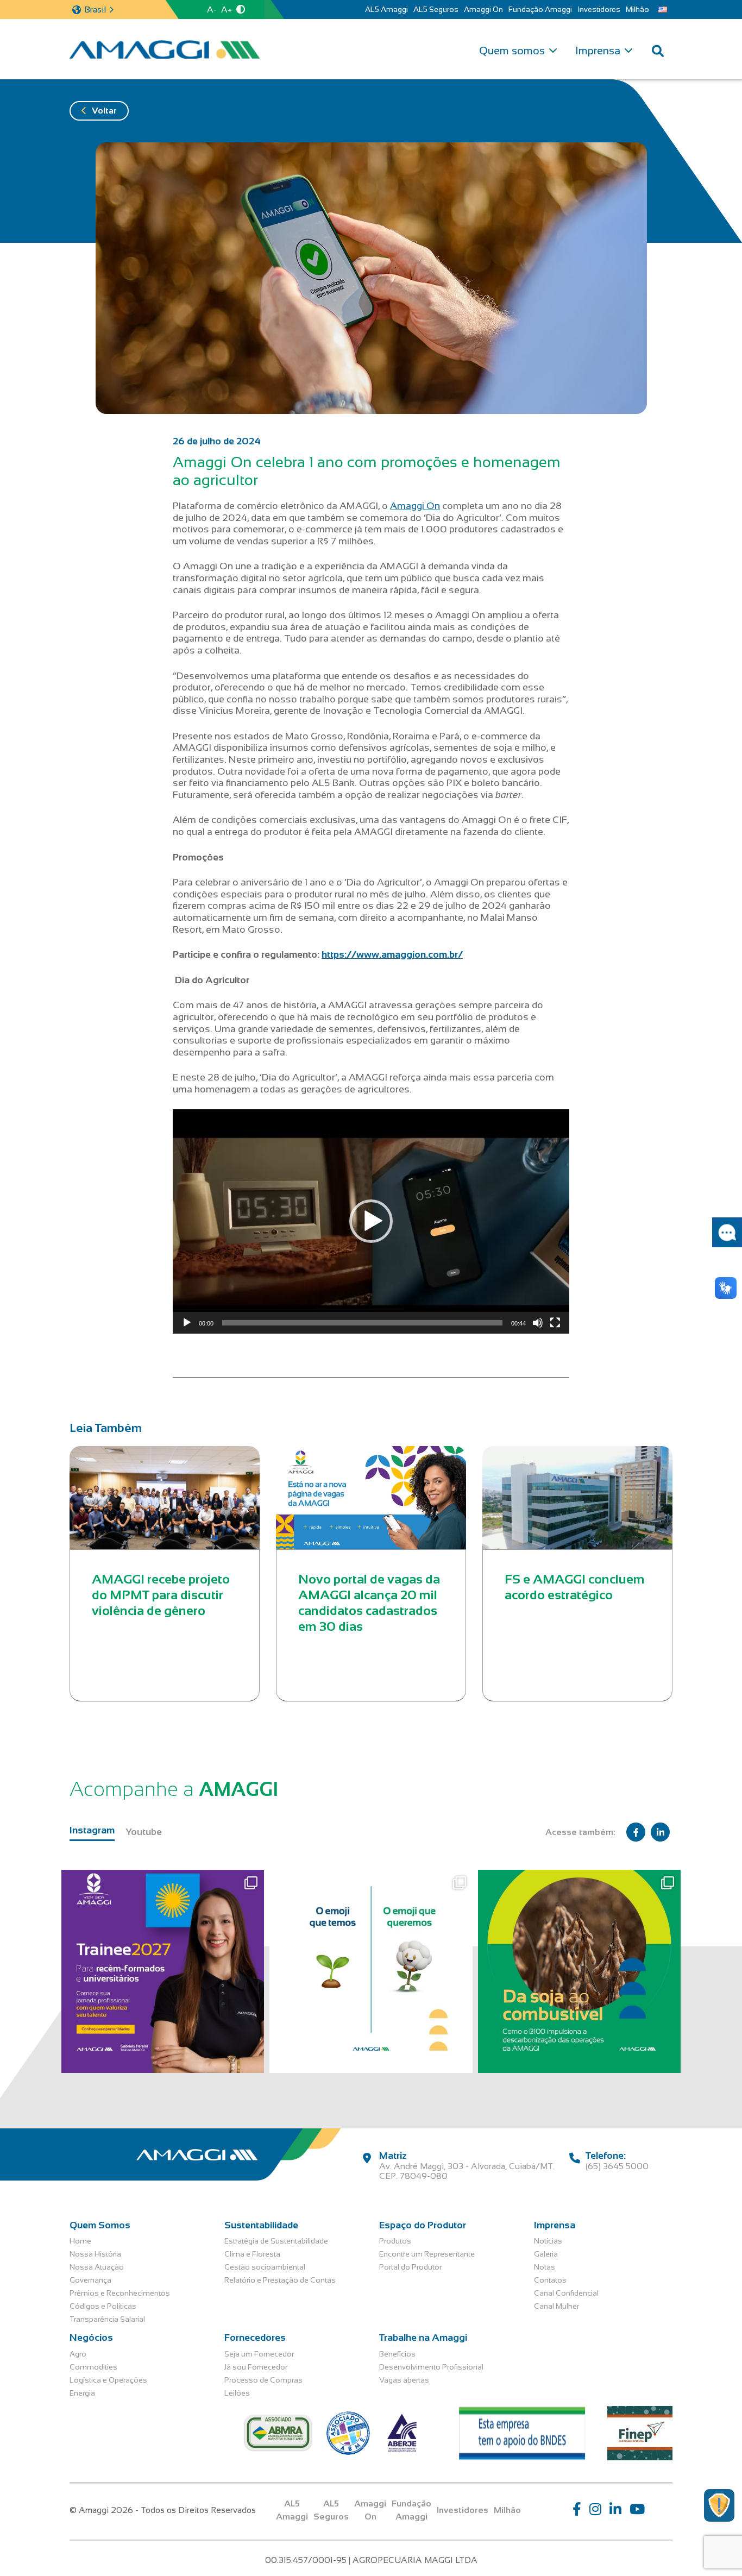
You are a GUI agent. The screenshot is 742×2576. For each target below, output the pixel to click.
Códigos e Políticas (103, 2306)
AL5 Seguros (436, 9)
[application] (371, 1221)
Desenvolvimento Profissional (431, 2367)
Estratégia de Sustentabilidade (276, 2241)
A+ (227, 10)
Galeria (546, 2254)
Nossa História (95, 2254)
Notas (545, 2267)
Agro (78, 2354)
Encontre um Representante (427, 2254)
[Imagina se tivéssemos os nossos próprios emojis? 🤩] (371, 1971)
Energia (82, 2393)
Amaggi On (483, 9)
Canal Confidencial (566, 2293)
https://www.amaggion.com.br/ (392, 954)
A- (212, 10)
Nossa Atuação (97, 2267)
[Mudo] (538, 1323)
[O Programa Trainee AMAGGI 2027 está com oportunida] (163, 1971)
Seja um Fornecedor (259, 2354)
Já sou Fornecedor (256, 2367)
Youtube (144, 1832)
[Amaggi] (165, 49)
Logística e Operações (108, 2380)
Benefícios (397, 2354)
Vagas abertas (404, 2380)
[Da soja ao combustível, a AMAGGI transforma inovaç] (579, 1971)
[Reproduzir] (187, 1323)
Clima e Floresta (252, 2254)
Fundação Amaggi (540, 9)
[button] (371, 1221)
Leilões (237, 2393)
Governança (90, 2280)
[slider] (362, 1323)
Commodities (93, 2367)
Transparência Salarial (107, 2319)
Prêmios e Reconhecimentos (120, 2293)
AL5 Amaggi (386, 9)
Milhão (637, 9)
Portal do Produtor (410, 2267)
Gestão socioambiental (265, 2267)
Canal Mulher (556, 2306)
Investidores (599, 9)
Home (80, 2241)
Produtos (395, 2241)
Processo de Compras (263, 2380)
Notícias (548, 2241)
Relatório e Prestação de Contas (280, 2280)
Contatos (550, 2280)
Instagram (92, 1830)
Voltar (104, 111)
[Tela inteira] (555, 1323)
